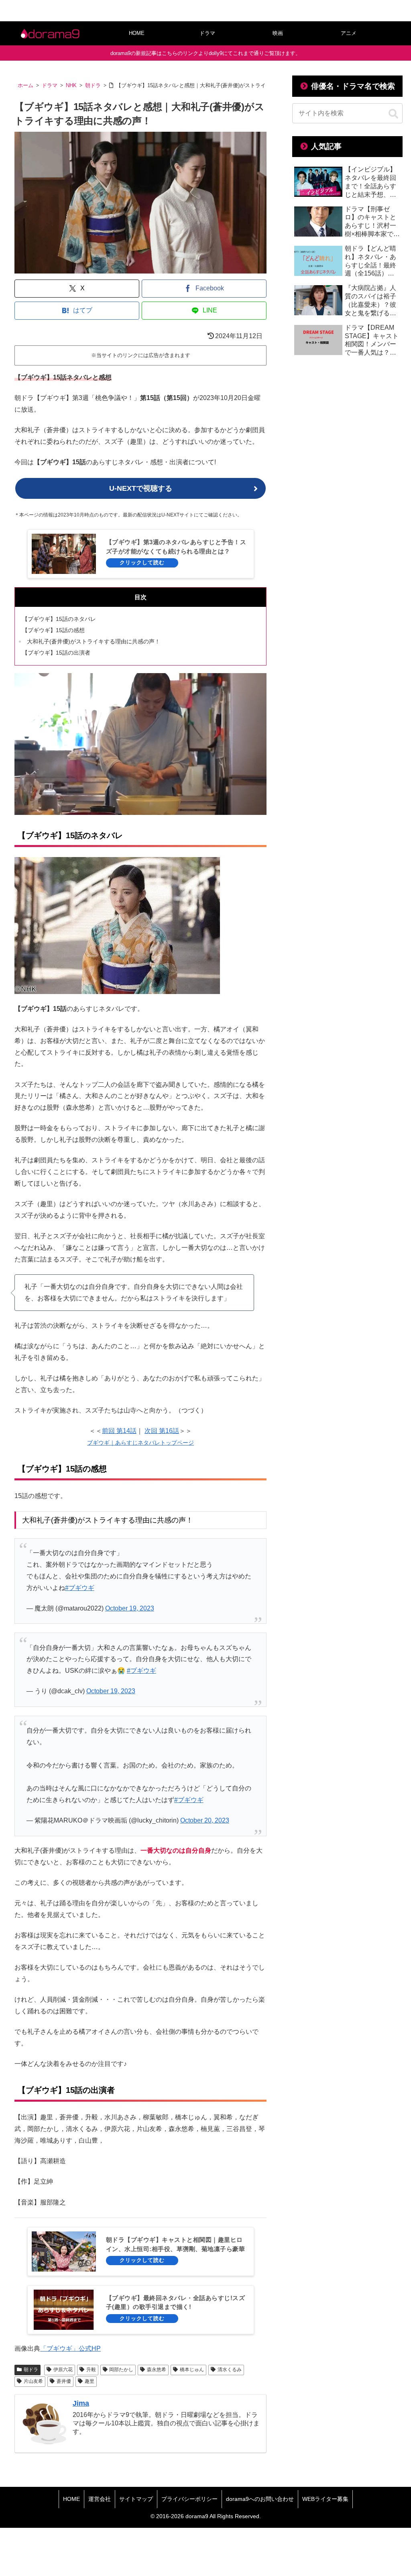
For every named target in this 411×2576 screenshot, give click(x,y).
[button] (393, 114)
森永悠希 (157, 2370)
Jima (81, 2403)
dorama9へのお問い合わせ (260, 2499)
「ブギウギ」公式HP (70, 2348)
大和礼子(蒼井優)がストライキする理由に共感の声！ (94, 641)
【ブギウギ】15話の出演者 (56, 653)
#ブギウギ (80, 1588)
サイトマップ (136, 2499)
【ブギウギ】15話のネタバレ (59, 619)
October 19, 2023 (130, 1608)
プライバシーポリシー (189, 2499)
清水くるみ (230, 2370)
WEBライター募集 (325, 2499)
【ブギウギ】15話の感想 (53, 630)
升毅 (91, 2370)
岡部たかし (121, 2370)
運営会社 (100, 2499)
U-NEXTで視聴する (141, 488)
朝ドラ (31, 2370)
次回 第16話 (162, 1431)
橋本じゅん (192, 2370)
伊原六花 (63, 2370)
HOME (71, 2499)
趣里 (90, 2381)
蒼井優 (64, 2381)
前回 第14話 (119, 1431)
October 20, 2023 (205, 1820)
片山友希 (33, 2381)
